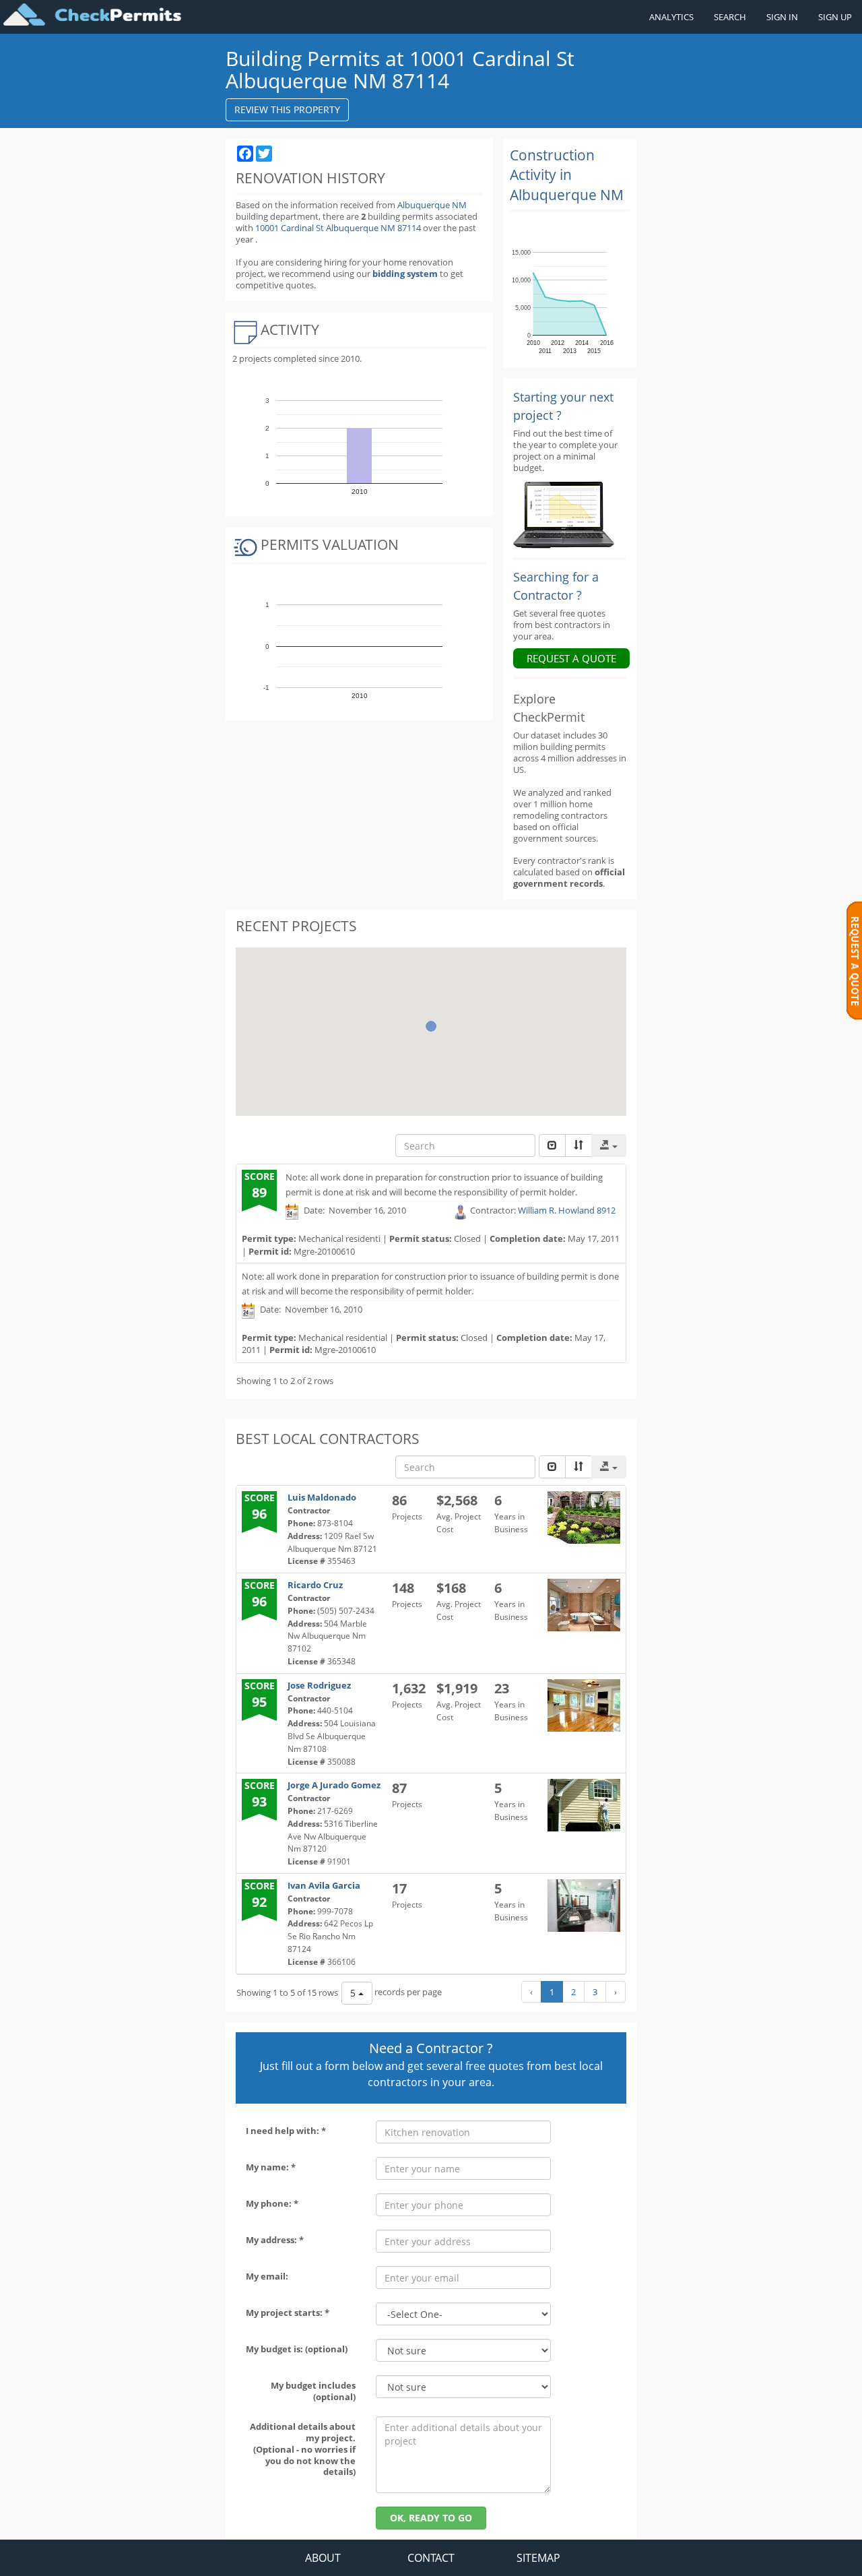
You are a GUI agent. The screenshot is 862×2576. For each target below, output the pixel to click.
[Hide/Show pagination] (552, 1145)
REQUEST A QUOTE (571, 658)
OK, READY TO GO (431, 2518)
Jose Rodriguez (319, 1685)
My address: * (275, 2240)
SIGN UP (835, 17)
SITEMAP (538, 2558)
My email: (267, 2276)
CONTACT (431, 2558)
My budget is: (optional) (297, 2349)
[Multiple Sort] (578, 1145)
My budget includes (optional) (313, 2391)
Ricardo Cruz (315, 1585)
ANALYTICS (671, 17)
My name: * (271, 2167)
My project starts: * (288, 2313)
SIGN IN (782, 17)
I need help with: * (286, 2131)
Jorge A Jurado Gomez (334, 1785)
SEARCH (730, 17)
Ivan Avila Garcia (324, 1885)
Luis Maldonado (322, 1497)
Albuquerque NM (432, 205)
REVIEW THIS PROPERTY (287, 109)
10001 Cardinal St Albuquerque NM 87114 (339, 228)
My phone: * (272, 2203)
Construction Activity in (567, 175)
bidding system (405, 274)
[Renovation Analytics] (564, 514)
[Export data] (609, 1145)
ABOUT (323, 2558)
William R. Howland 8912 (567, 1211)
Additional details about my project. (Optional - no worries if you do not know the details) (303, 2449)
